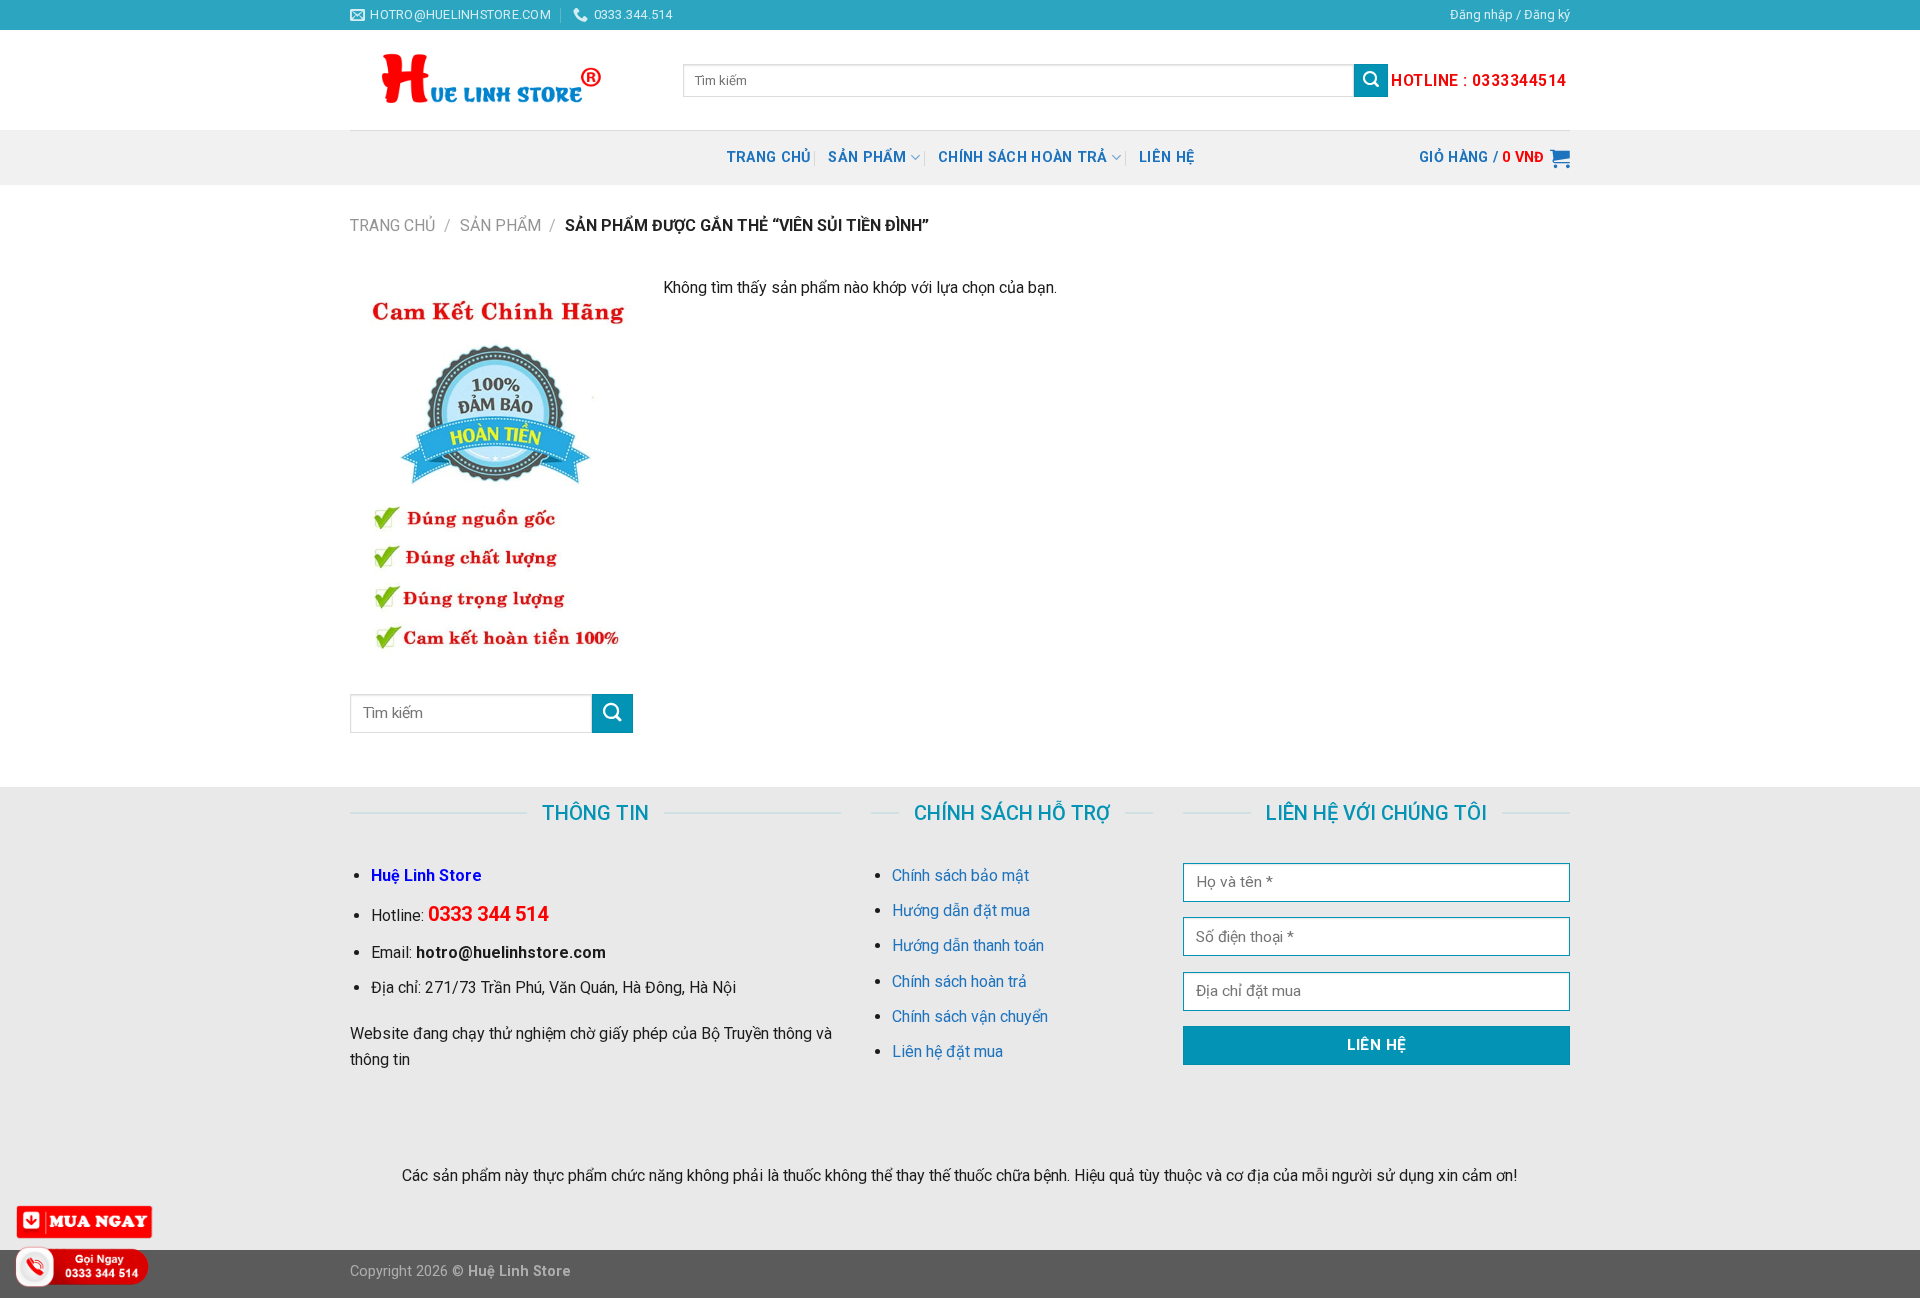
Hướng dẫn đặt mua (961, 910)
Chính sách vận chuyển (970, 1016)
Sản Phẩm (867, 157)
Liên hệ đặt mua (947, 1051)
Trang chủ (768, 157)
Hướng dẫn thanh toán (968, 945)
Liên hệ (1166, 157)
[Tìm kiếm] (1371, 81)
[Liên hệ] (85, 1265)
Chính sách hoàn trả (1022, 157)
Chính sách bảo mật (960, 875)
